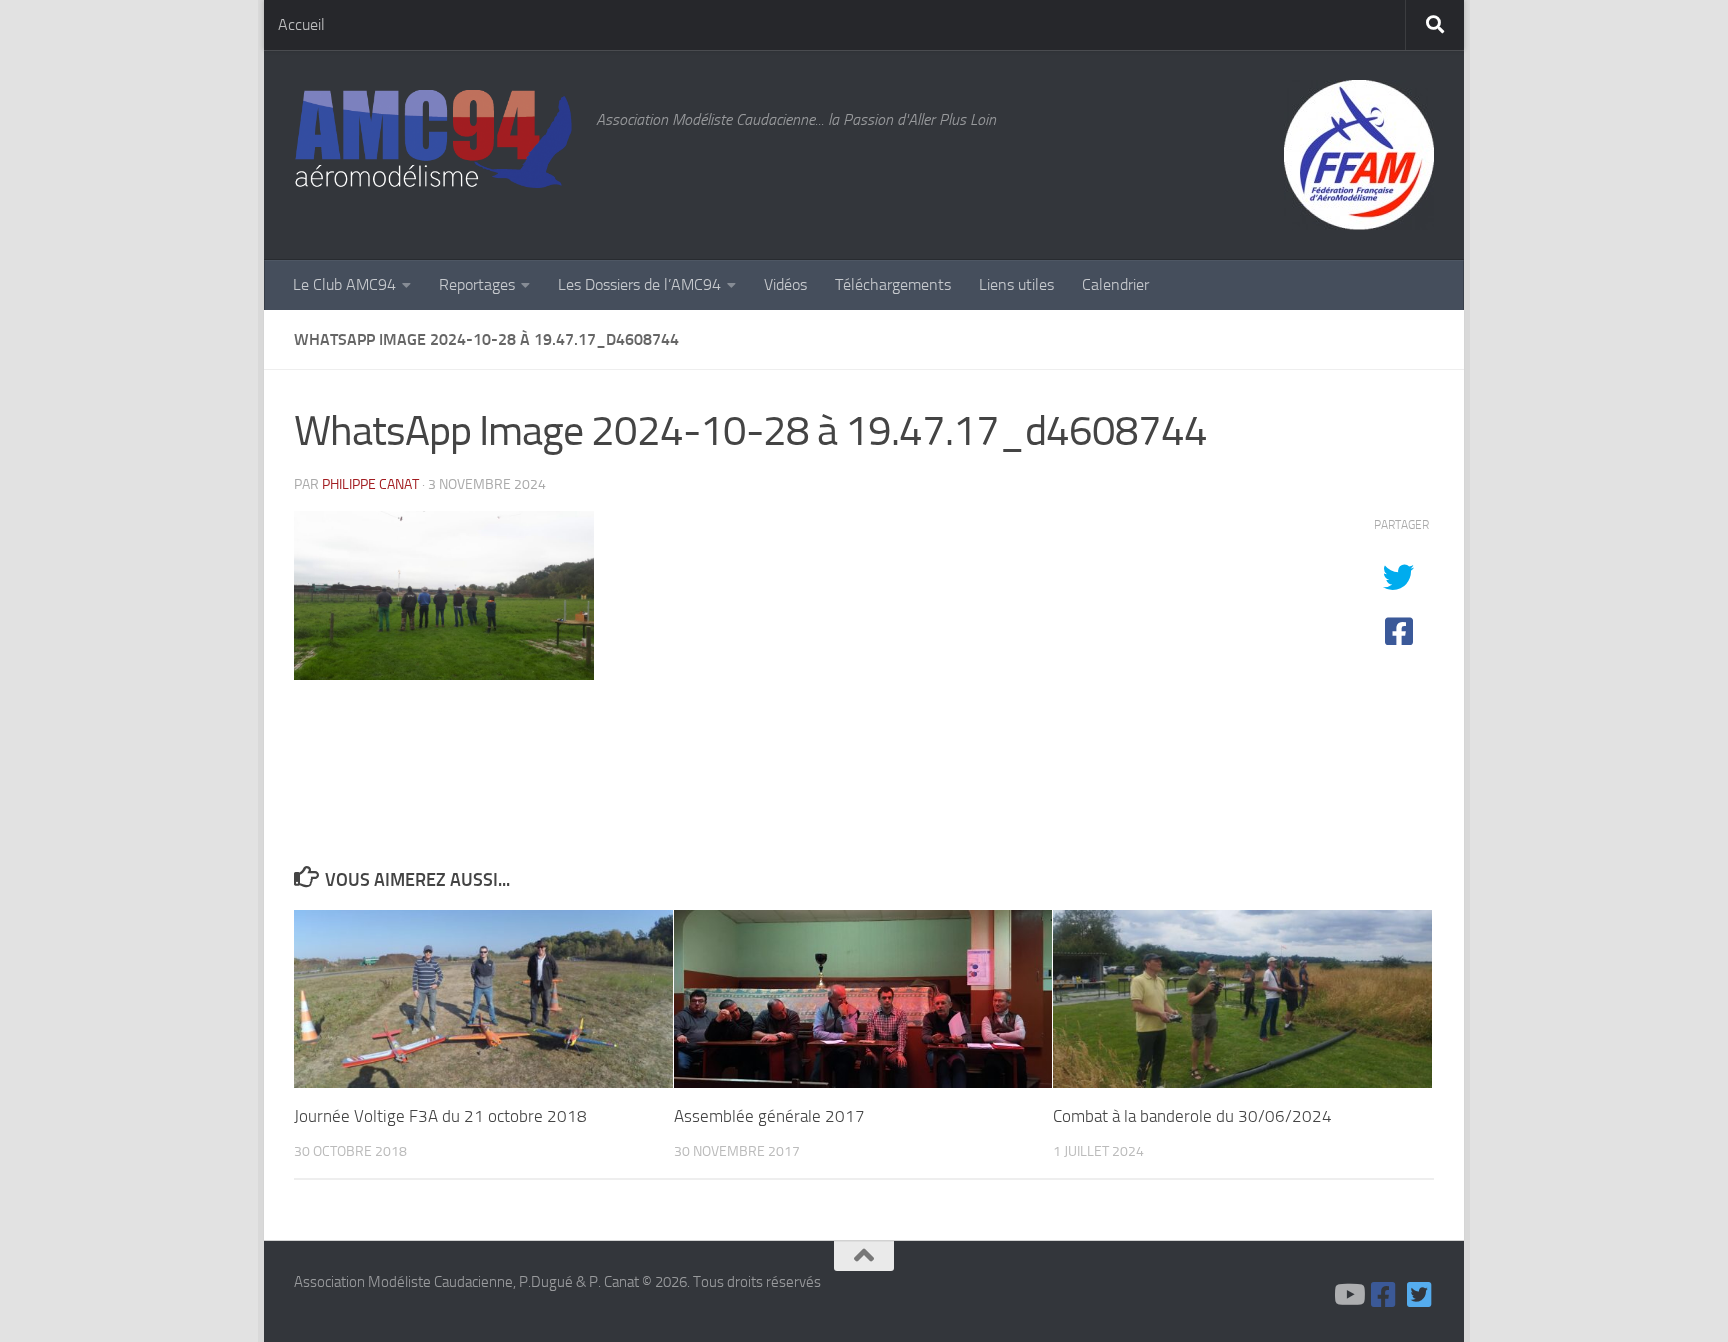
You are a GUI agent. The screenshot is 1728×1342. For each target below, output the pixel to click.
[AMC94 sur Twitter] (1420, 1295)
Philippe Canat (370, 484)
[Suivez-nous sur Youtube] (1348, 1295)
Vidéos (785, 284)
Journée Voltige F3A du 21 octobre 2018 (440, 1116)
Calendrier (1115, 284)
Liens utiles (1016, 284)
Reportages (477, 284)
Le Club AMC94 (344, 284)
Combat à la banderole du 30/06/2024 (1192, 1116)
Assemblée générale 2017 (769, 1116)
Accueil (301, 24)
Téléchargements (893, 284)
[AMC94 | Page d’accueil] (435, 140)
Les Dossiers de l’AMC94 (639, 284)
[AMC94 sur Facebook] (1384, 1295)
